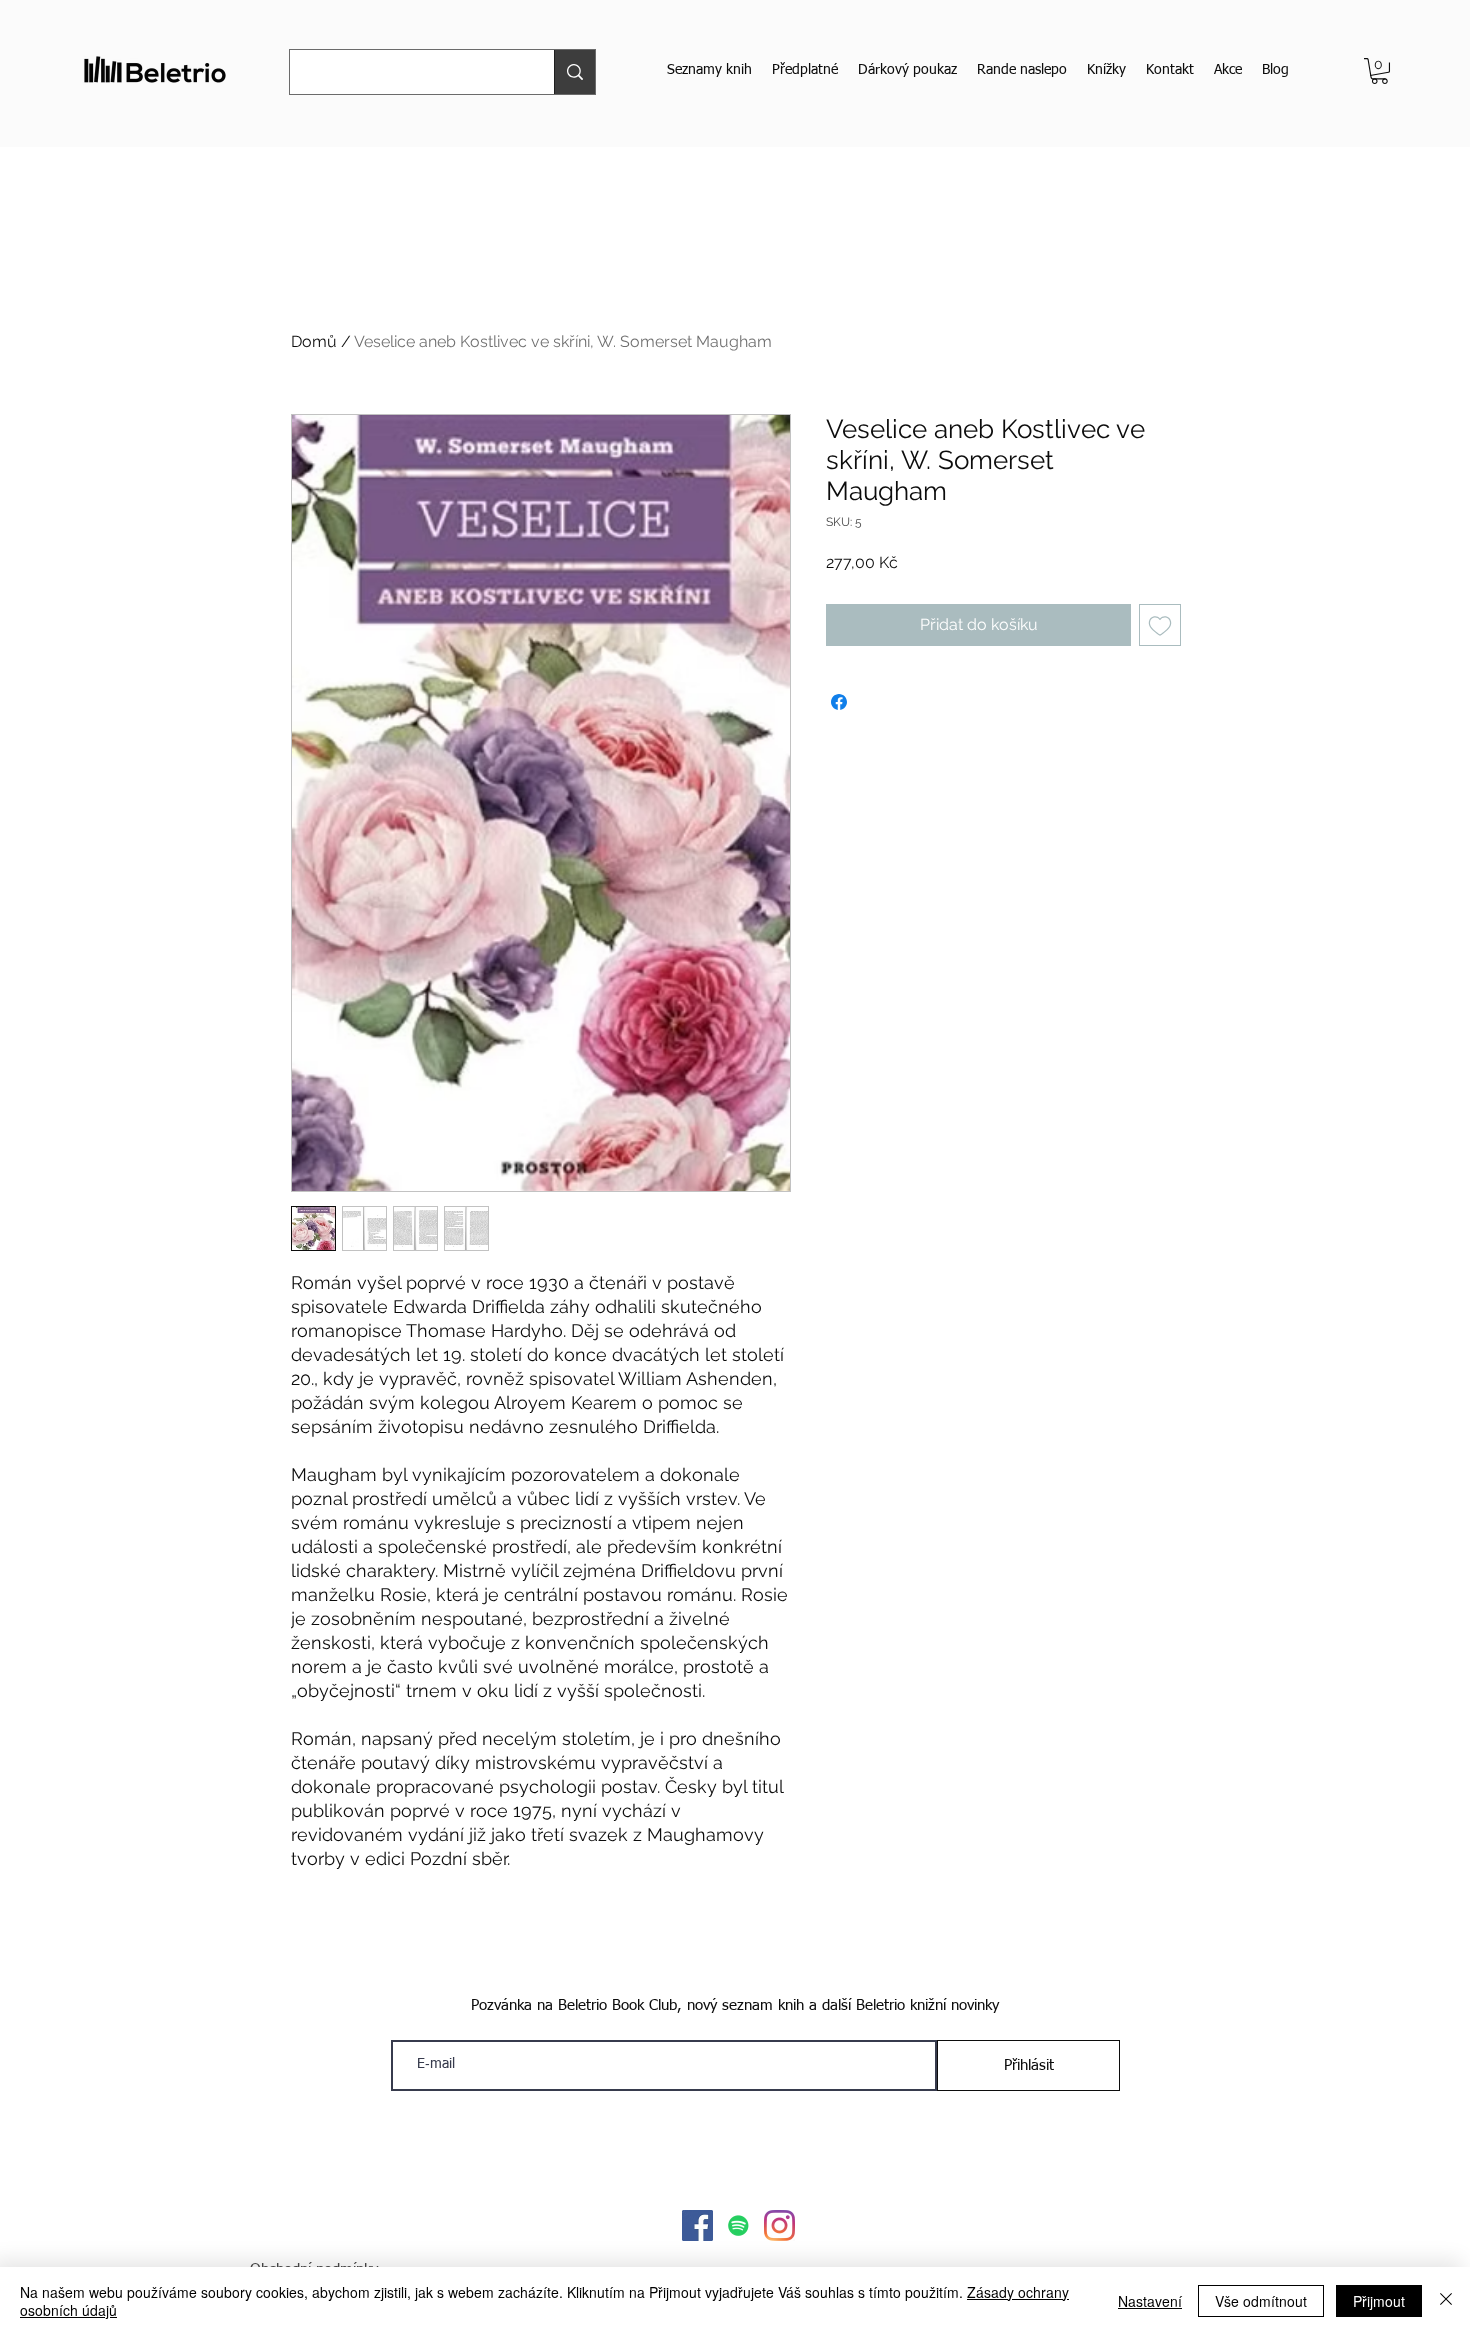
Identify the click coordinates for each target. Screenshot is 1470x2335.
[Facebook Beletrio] (697, 2225)
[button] (1379, 71)
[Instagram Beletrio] (779, 2225)
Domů (314, 341)
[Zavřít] (1446, 2301)
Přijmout (1379, 2301)
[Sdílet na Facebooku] (839, 702)
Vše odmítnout (1261, 2301)
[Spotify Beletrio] (738, 2225)
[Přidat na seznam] (1160, 625)
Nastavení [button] (1150, 2301)
